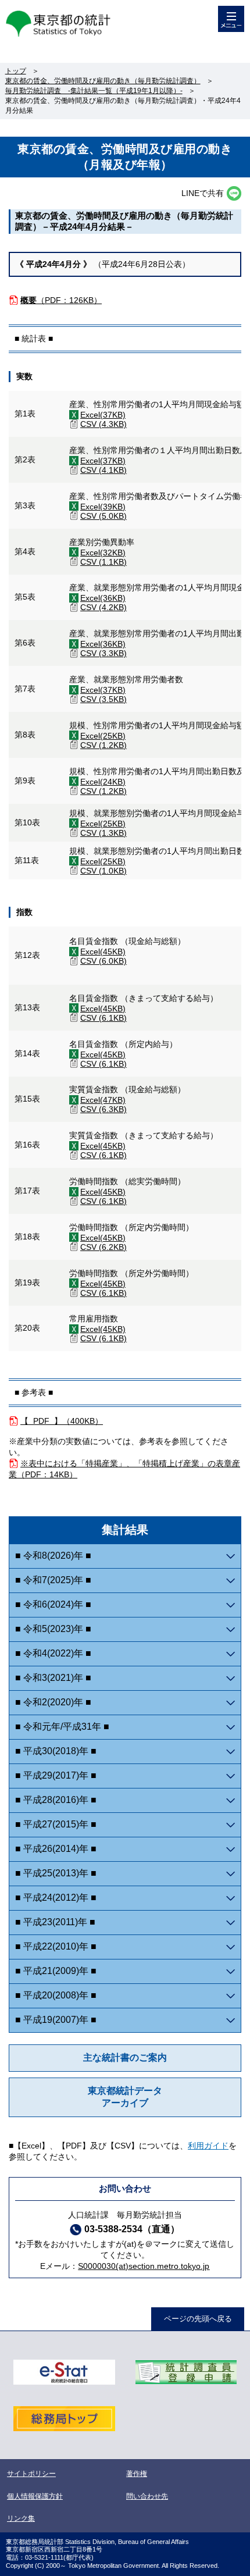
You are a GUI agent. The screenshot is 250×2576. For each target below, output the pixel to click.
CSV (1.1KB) (103, 562)
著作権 (137, 2474)
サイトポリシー (31, 2474)
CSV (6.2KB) (103, 1247)
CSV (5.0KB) (103, 516)
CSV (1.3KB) (103, 833)
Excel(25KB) (103, 736)
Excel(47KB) (103, 1100)
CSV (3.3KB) (103, 653)
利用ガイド (208, 2146)
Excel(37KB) (103, 415)
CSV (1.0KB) (103, 871)
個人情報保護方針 (35, 2496)
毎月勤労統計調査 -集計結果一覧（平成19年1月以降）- (94, 91)
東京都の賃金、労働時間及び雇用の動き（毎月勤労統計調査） (103, 81)
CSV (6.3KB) (103, 1109)
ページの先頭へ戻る (198, 2319)
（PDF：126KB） (61, 300)
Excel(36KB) (103, 598)
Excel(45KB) (103, 952)
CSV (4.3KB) (103, 424)
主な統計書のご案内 (125, 2057)
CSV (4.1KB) (103, 470)
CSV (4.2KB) (103, 607)
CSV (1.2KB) (103, 745)
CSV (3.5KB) (103, 699)
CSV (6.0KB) (103, 961)
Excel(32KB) (103, 553)
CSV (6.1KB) (103, 1018)
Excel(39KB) (103, 507)
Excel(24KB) (103, 782)
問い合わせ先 (147, 2496)
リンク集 (21, 2518)
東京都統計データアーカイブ (125, 2097)
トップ (16, 71)
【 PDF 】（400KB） (62, 1421)
